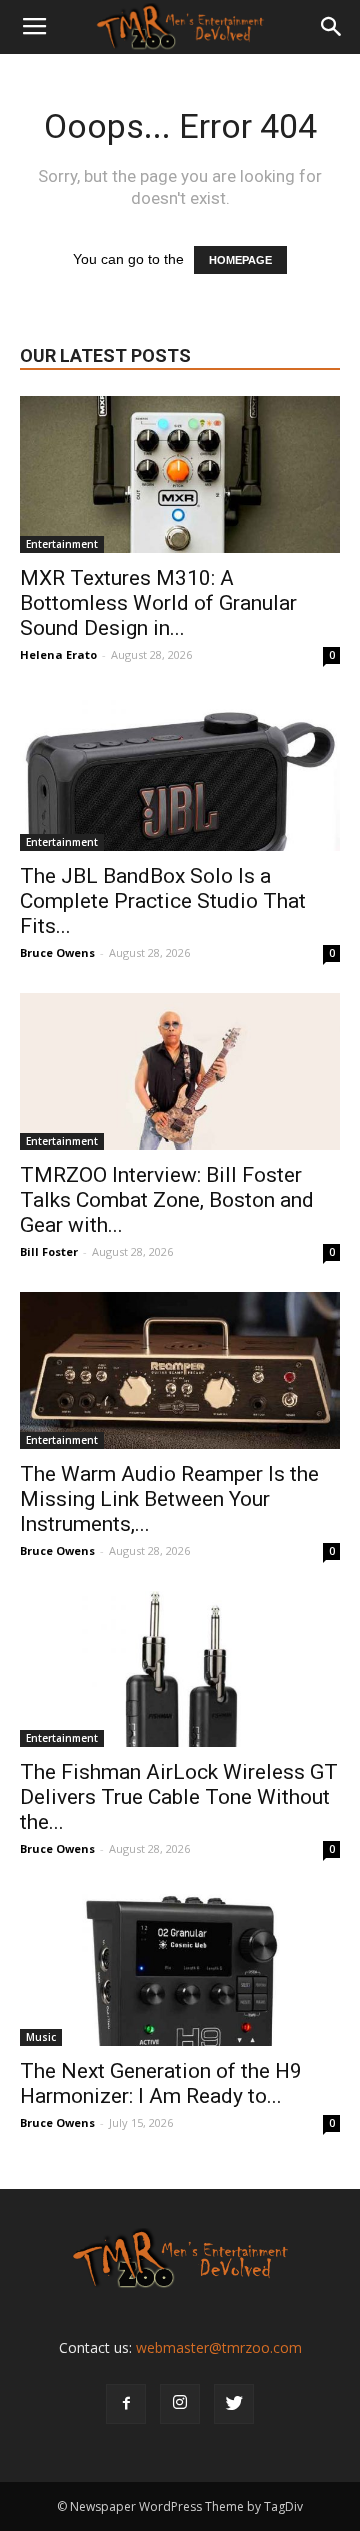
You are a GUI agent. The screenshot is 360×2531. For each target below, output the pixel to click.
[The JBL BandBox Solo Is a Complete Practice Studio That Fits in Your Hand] (180, 773)
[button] (332, 27)
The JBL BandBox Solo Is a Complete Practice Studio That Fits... (163, 901)
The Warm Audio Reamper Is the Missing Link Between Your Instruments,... (169, 1499)
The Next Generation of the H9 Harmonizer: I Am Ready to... (161, 2083)
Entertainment (62, 544)
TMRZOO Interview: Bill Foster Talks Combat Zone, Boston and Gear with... (167, 1200)
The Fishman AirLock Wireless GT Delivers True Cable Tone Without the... (179, 1797)
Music (41, 2037)
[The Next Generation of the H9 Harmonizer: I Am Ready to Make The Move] (180, 1967)
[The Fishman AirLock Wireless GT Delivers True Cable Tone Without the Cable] (180, 1669)
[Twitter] (234, 2404)
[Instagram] (180, 2404)
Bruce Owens (57, 952)
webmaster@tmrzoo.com (219, 2347)
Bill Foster (49, 1251)
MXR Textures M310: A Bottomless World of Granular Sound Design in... (158, 603)
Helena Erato (58, 654)
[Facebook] (126, 2404)
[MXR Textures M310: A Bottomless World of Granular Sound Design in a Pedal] (180, 474)
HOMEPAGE (240, 260)
